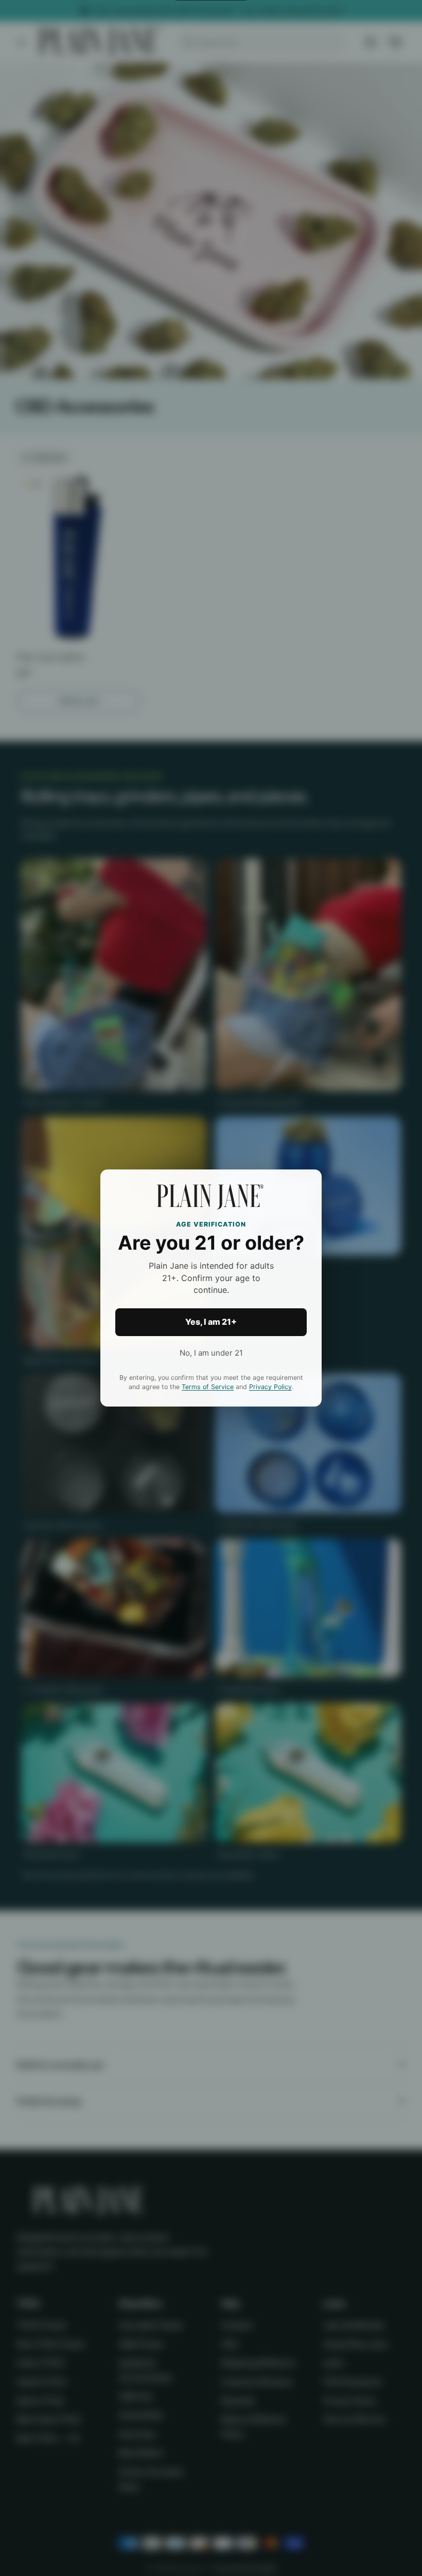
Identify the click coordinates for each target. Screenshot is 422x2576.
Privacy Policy (270, 1387)
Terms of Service (208, 1387)
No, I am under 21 (211, 1353)
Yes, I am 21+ (211, 1322)
